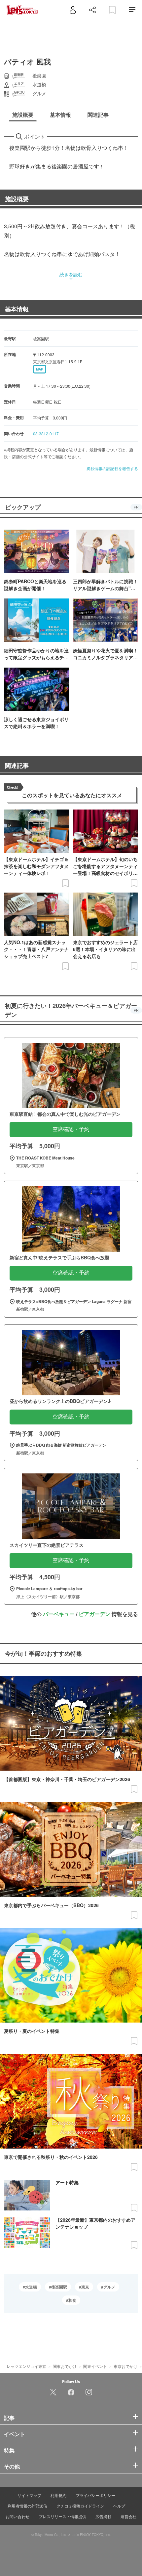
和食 (72, 2300)
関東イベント (95, 2366)
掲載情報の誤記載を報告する (112, 468)
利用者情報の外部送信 (27, 2506)
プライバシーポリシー (95, 2495)
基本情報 (17, 309)
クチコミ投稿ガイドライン (80, 2506)
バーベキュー (59, 1614)
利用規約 (58, 2495)
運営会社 (128, 2516)
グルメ (109, 2287)
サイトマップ (29, 2495)
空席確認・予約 (71, 1129)
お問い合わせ (18, 2516)
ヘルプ (119, 2506)
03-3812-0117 (46, 434)
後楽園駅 (59, 2287)
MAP (40, 369)
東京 (85, 2287)
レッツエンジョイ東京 (26, 2366)
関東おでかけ (65, 2366)
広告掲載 (103, 2516)
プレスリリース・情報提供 (62, 2516)
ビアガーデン (94, 1614)
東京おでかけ (125, 2366)
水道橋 (31, 2287)
